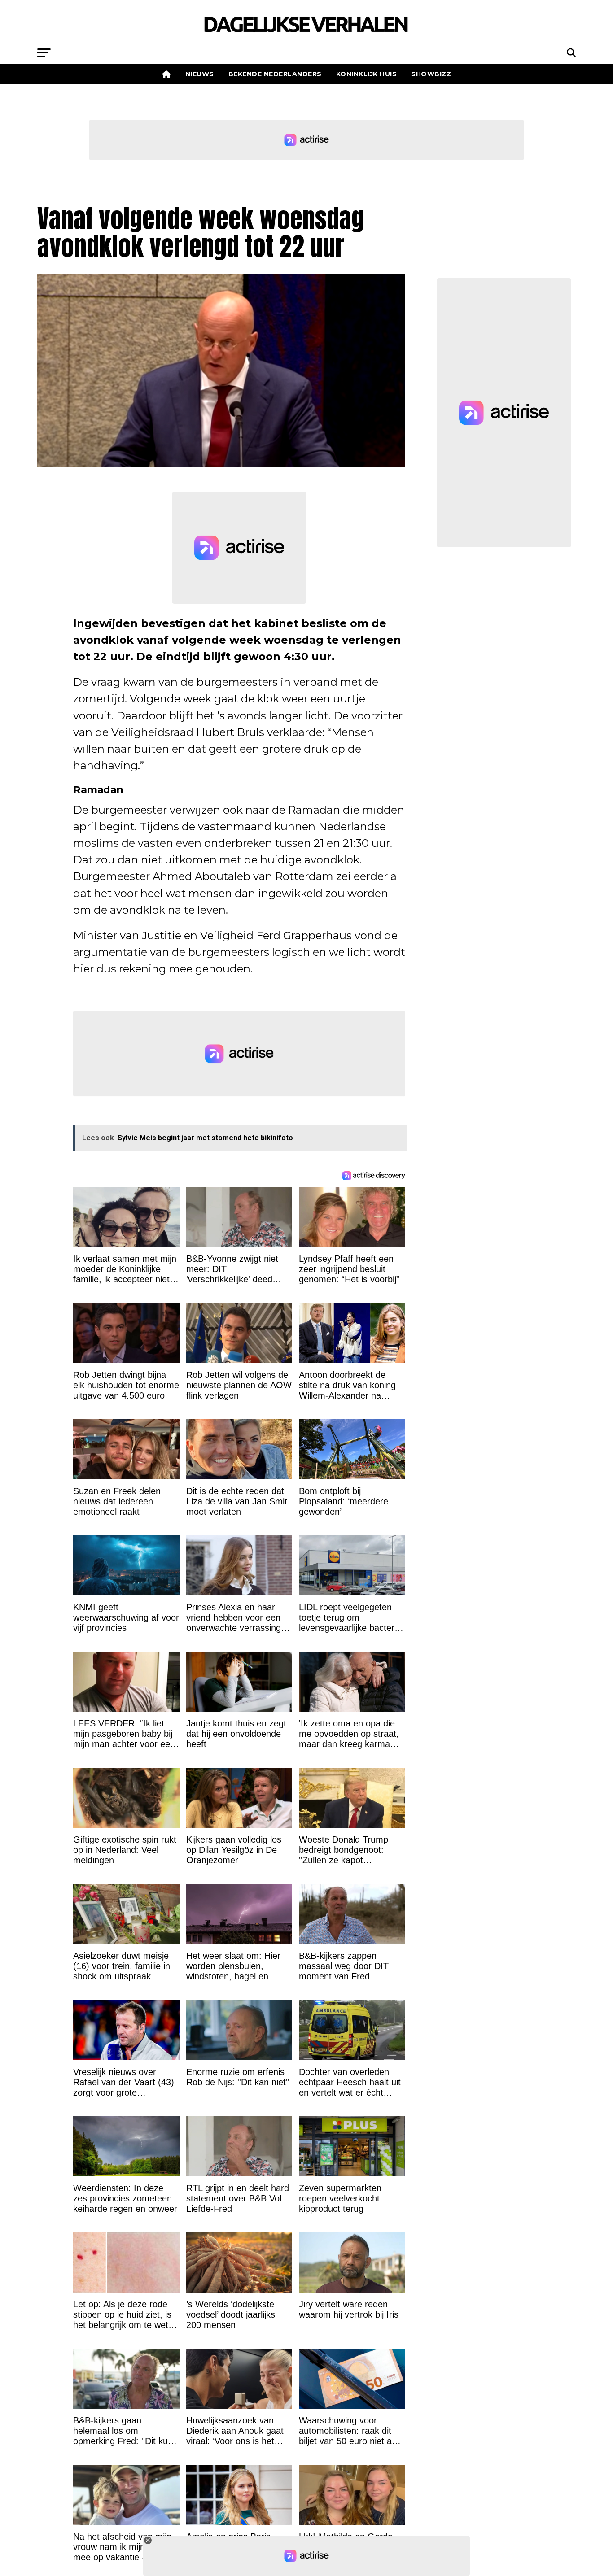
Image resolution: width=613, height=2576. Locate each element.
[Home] (166, 74)
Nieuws (200, 74)
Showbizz (431, 74)
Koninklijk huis (367, 74)
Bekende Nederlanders (275, 74)
